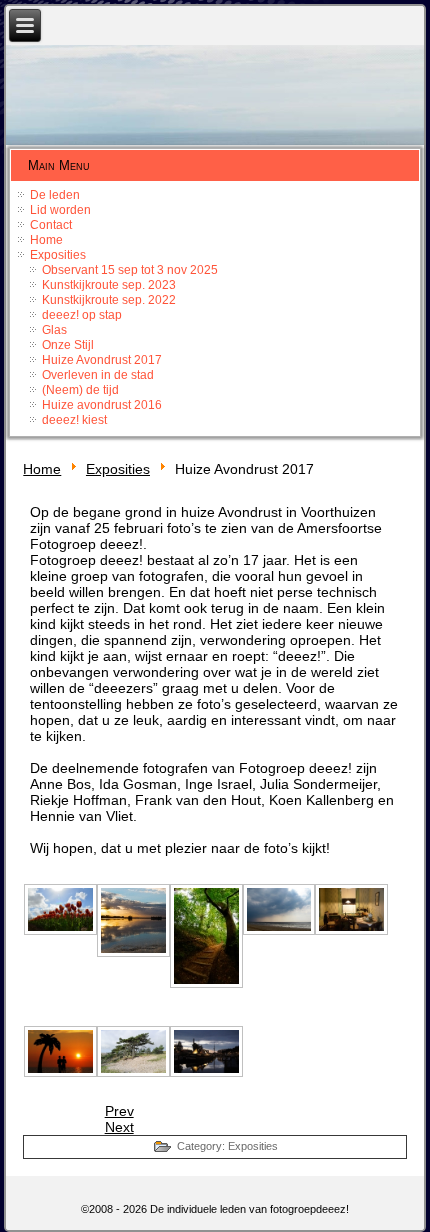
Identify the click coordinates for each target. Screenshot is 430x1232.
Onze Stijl (68, 345)
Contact (51, 225)
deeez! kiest (74, 420)
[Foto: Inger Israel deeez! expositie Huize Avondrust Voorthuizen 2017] (132, 1051)
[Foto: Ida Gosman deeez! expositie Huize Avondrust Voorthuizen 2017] (278, 909)
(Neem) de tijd (80, 390)
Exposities (58, 255)
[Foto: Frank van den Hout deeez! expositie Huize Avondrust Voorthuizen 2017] (351, 909)
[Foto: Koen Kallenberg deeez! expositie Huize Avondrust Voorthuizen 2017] (205, 936)
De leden (55, 195)
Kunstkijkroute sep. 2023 (109, 285)
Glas (54, 330)
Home (46, 240)
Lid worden (60, 210)
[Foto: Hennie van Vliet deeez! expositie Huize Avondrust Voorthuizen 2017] (59, 1051)
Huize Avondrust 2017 (102, 360)
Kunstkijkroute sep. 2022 (109, 300)
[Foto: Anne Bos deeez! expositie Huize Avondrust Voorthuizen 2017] (205, 1051)
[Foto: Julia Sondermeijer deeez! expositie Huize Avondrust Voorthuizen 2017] (59, 909)
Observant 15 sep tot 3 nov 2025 (130, 270)
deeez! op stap (82, 315)
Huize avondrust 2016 (102, 405)
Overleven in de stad (98, 375)
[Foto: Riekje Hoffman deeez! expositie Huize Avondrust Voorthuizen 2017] (132, 920)
